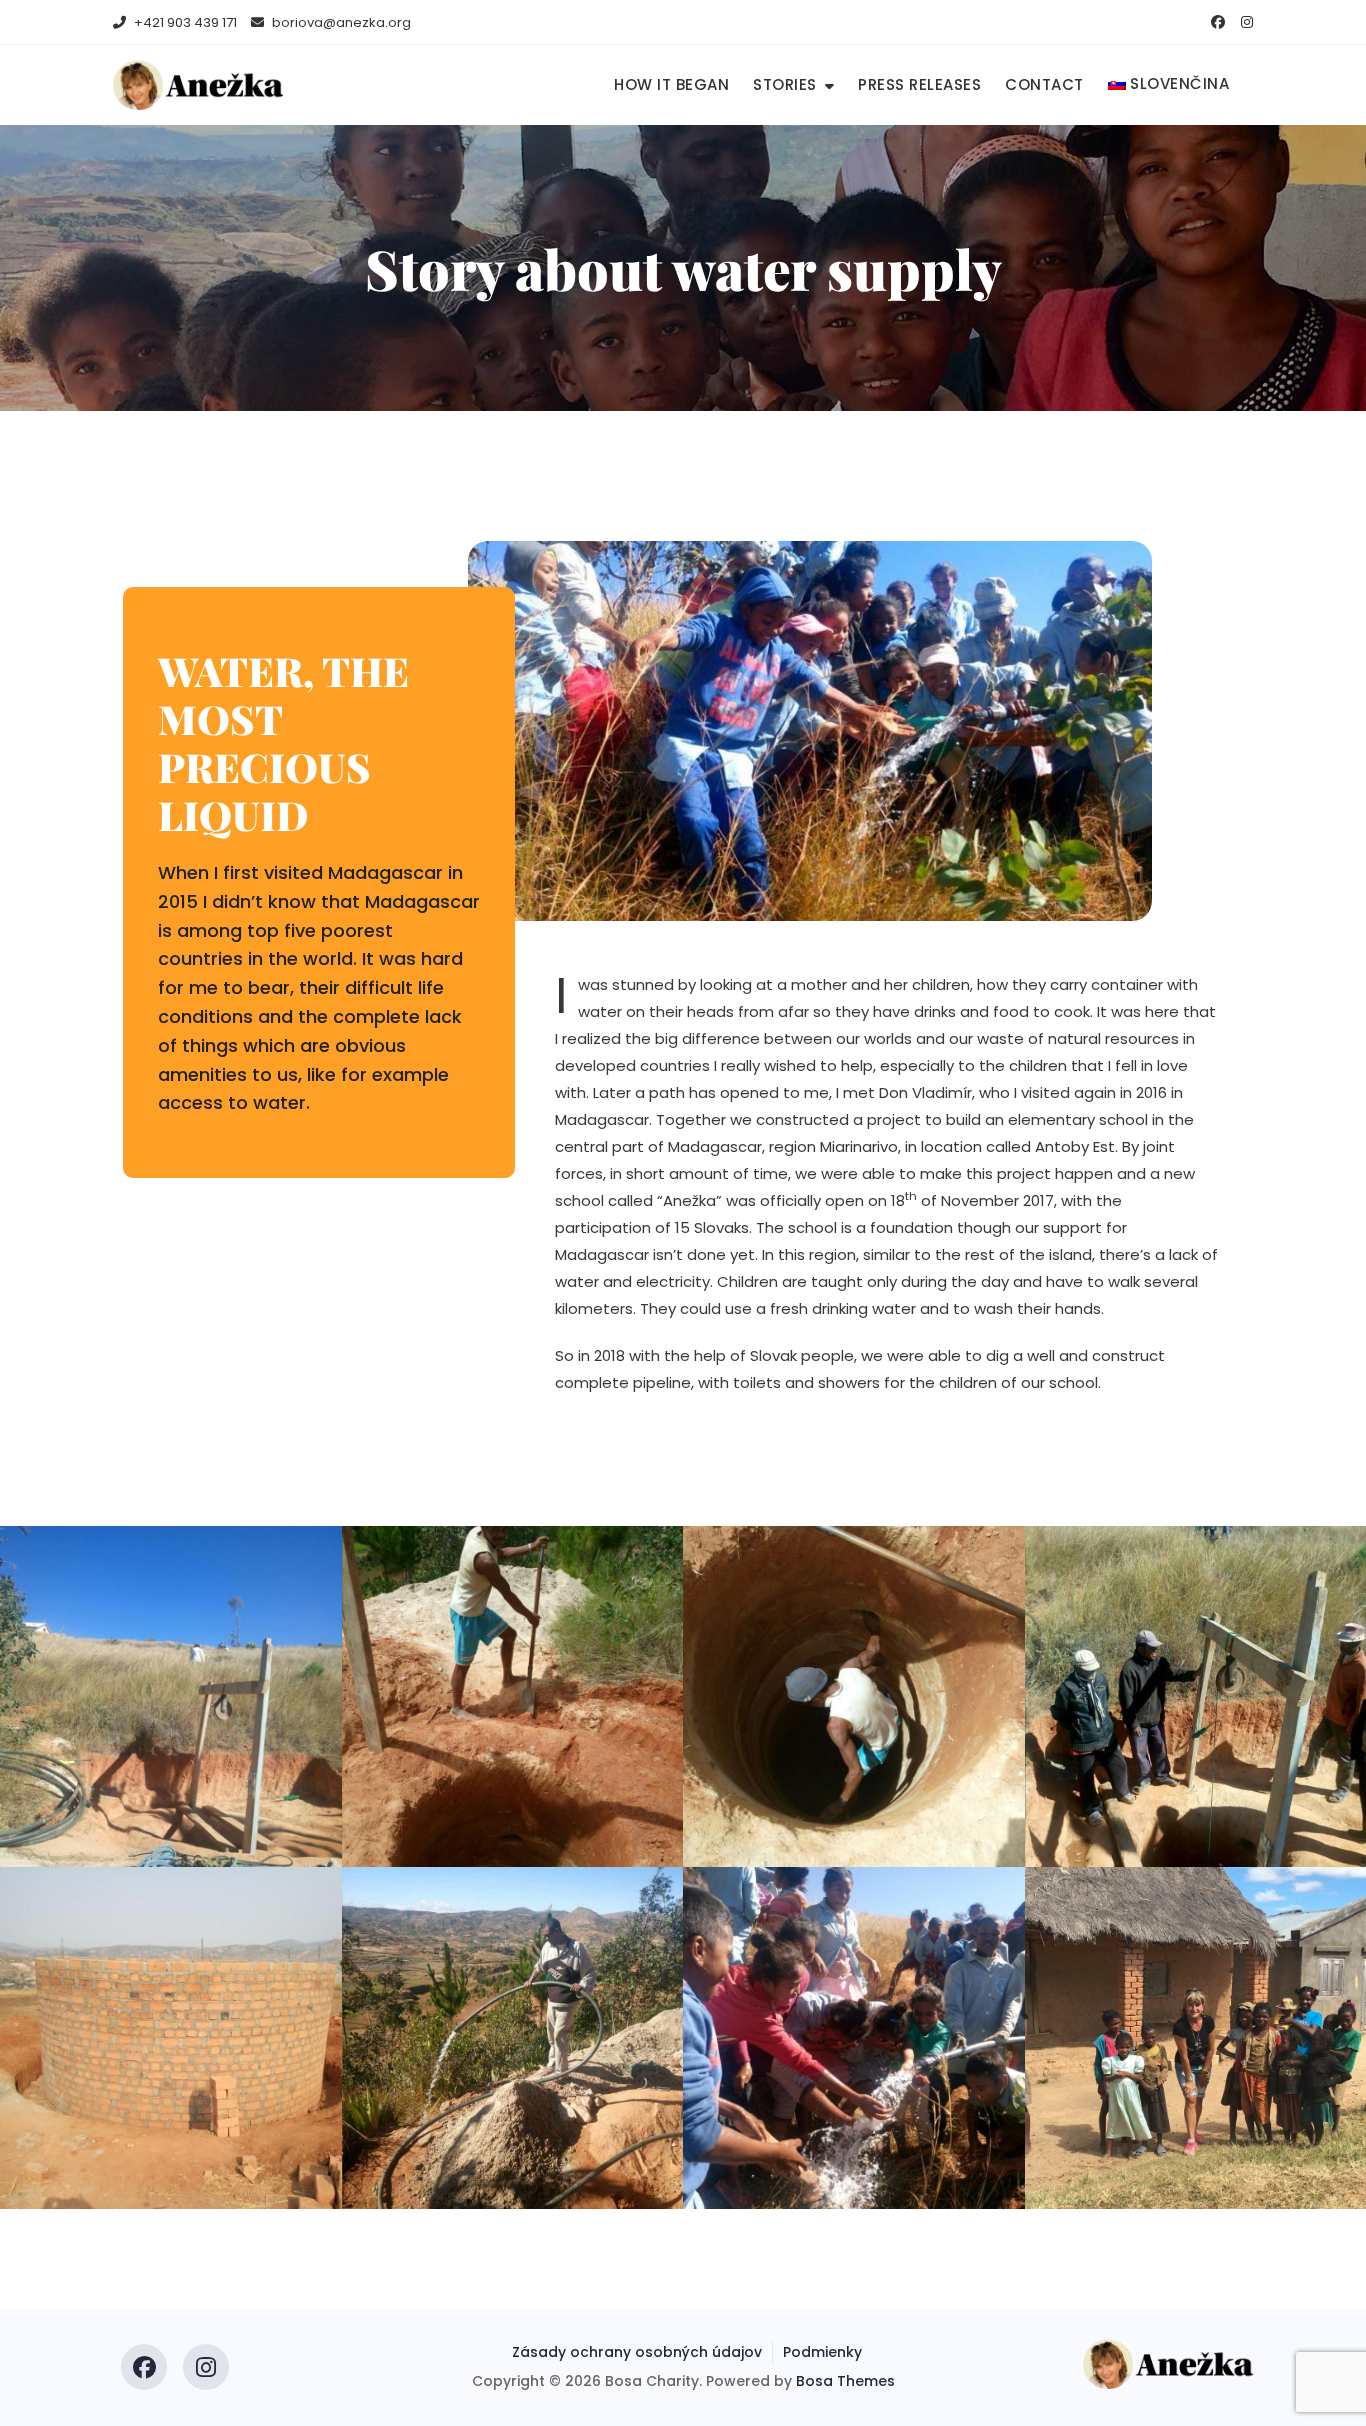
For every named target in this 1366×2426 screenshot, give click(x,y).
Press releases (919, 84)
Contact (1044, 84)
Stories (785, 84)
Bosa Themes (845, 2381)
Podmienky (822, 2352)
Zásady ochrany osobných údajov (637, 2352)
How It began (671, 84)
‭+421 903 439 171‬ (184, 22)
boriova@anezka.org (340, 22)
